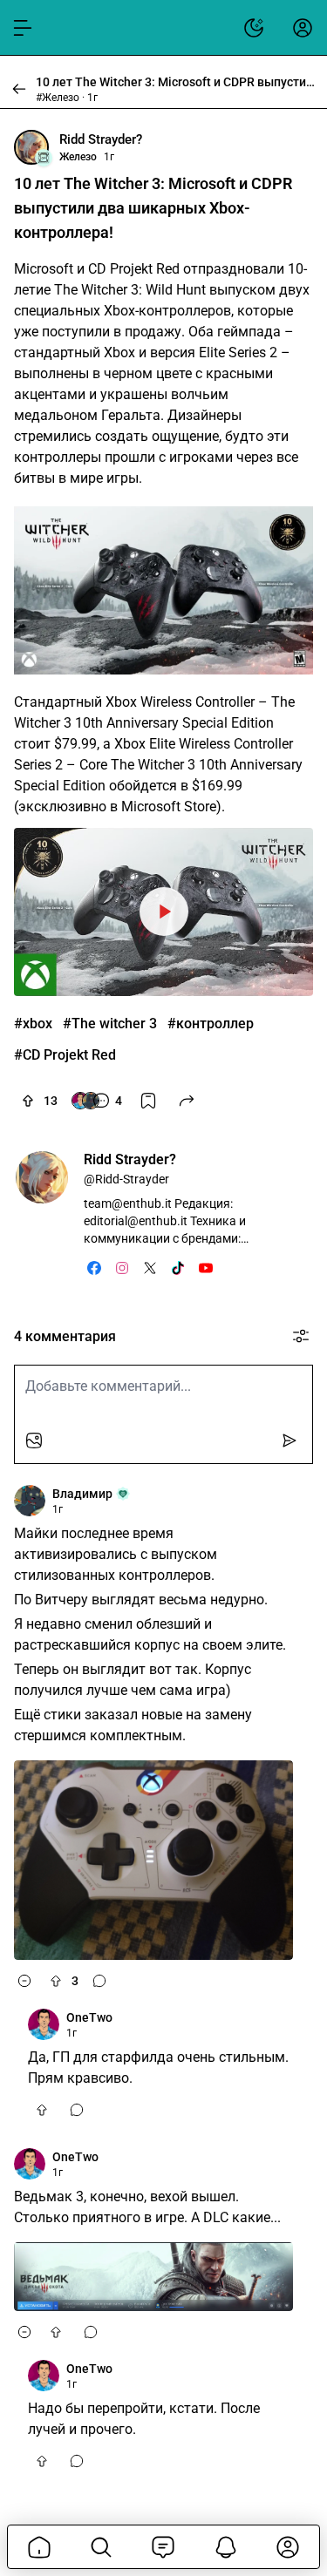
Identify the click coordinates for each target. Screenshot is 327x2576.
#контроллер (211, 1024)
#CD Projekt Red (65, 1055)
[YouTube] (206, 1268)
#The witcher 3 (110, 1024)
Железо (78, 157)
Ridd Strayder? (101, 139)
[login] (303, 28)
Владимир (82, 1494)
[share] (187, 1101)
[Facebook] (94, 1268)
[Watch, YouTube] (163, 912)
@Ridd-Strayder (126, 1179)
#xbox (33, 1024)
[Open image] (163, 590)
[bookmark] (148, 1101)
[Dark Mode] (254, 28)
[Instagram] (122, 1268)
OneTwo (89, 2017)
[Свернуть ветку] (24, 1981)
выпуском (244, 290)
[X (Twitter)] (150, 1268)
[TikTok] (178, 1268)
